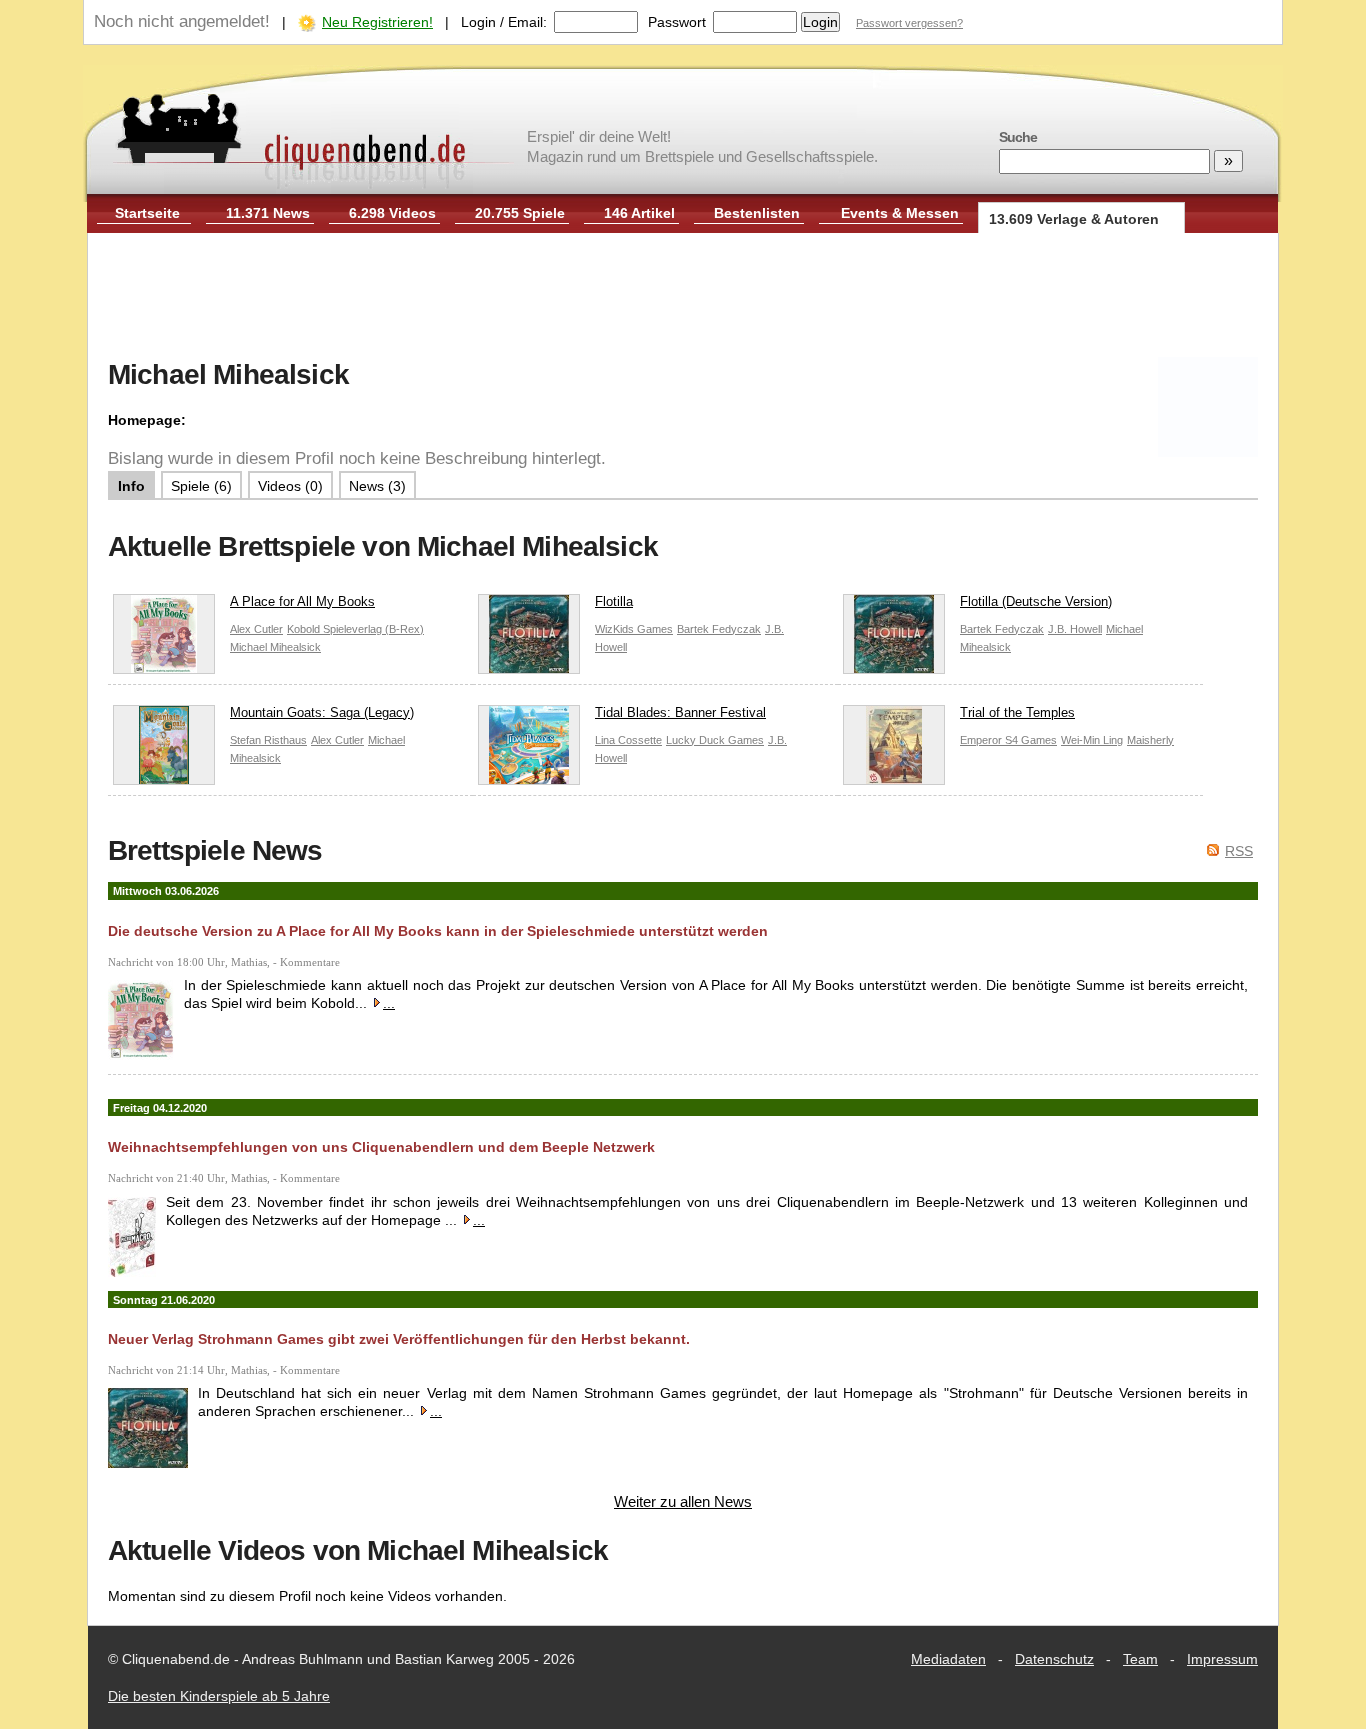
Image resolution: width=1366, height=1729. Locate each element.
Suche (1018, 137)
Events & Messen (900, 213)
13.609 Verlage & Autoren (1074, 219)
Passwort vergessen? (909, 23)
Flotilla (614, 601)
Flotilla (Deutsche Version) (1036, 601)
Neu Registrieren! (377, 22)
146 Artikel (639, 213)
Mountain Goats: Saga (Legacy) (322, 712)
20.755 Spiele (520, 213)
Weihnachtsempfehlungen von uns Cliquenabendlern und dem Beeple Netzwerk (381, 1147)
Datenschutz (1054, 1659)
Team (1140, 1659)
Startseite (147, 213)
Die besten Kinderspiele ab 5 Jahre (219, 1696)
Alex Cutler (256, 629)
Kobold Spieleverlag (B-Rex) (355, 629)
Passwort (677, 22)
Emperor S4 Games (1008, 740)
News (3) (377, 486)
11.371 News (268, 213)
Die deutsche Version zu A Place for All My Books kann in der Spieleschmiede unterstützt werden (438, 931)
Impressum (1222, 1659)
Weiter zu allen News (683, 1501)
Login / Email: (504, 22)
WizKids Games (634, 629)
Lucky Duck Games (715, 740)
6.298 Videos (392, 213)
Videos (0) (290, 486)
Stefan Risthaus (268, 740)
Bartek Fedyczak (719, 629)
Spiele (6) (201, 486)
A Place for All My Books (302, 601)
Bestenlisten (757, 213)
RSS (1239, 851)
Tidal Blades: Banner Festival (680, 712)
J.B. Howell (1075, 629)
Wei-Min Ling (1092, 740)
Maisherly (1150, 740)
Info (131, 486)
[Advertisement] (683, 298)
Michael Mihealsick (275, 647)
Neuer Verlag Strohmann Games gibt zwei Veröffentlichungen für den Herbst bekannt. (399, 1339)
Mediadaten (948, 1659)
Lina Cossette (628, 740)
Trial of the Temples (1017, 712)
